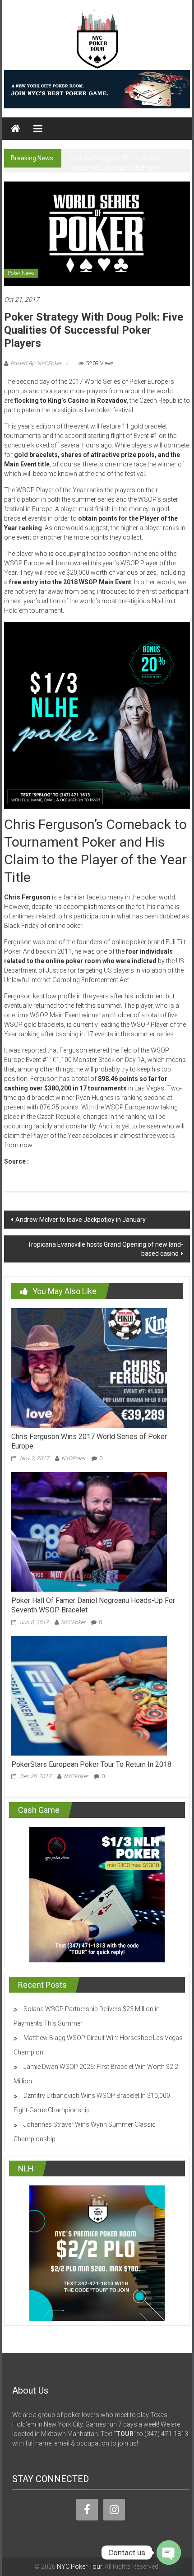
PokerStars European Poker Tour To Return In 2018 (91, 1764)
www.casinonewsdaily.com (72, 1161)
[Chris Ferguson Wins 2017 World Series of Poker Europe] (89, 1368)
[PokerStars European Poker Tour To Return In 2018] (89, 1695)
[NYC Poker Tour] (15, 129)
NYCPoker (74, 1458)
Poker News (21, 273)
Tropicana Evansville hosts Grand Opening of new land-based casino (105, 1249)
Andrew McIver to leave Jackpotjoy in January (81, 1220)
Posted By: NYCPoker (36, 363)
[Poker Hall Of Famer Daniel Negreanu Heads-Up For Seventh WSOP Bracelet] (89, 1531)
